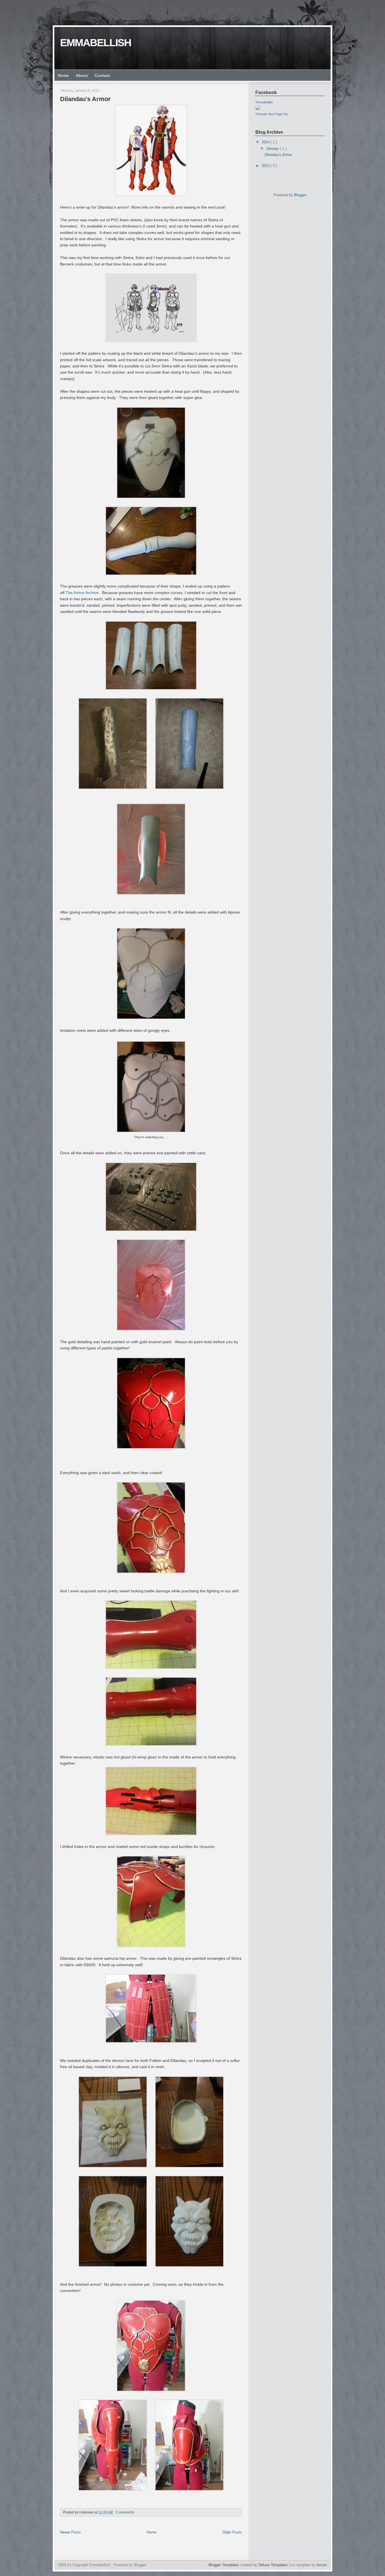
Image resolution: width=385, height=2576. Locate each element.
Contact (102, 75)
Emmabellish (96, 43)
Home (63, 75)
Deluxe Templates (274, 2565)
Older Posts (232, 2532)
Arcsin (322, 2565)
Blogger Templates (224, 2565)
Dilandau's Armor (85, 99)
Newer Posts (70, 2532)
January (273, 149)
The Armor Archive (82, 593)
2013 (266, 166)
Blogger (300, 195)
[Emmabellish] (258, 109)
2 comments (125, 2512)
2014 (266, 142)
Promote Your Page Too (272, 114)
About (82, 75)
